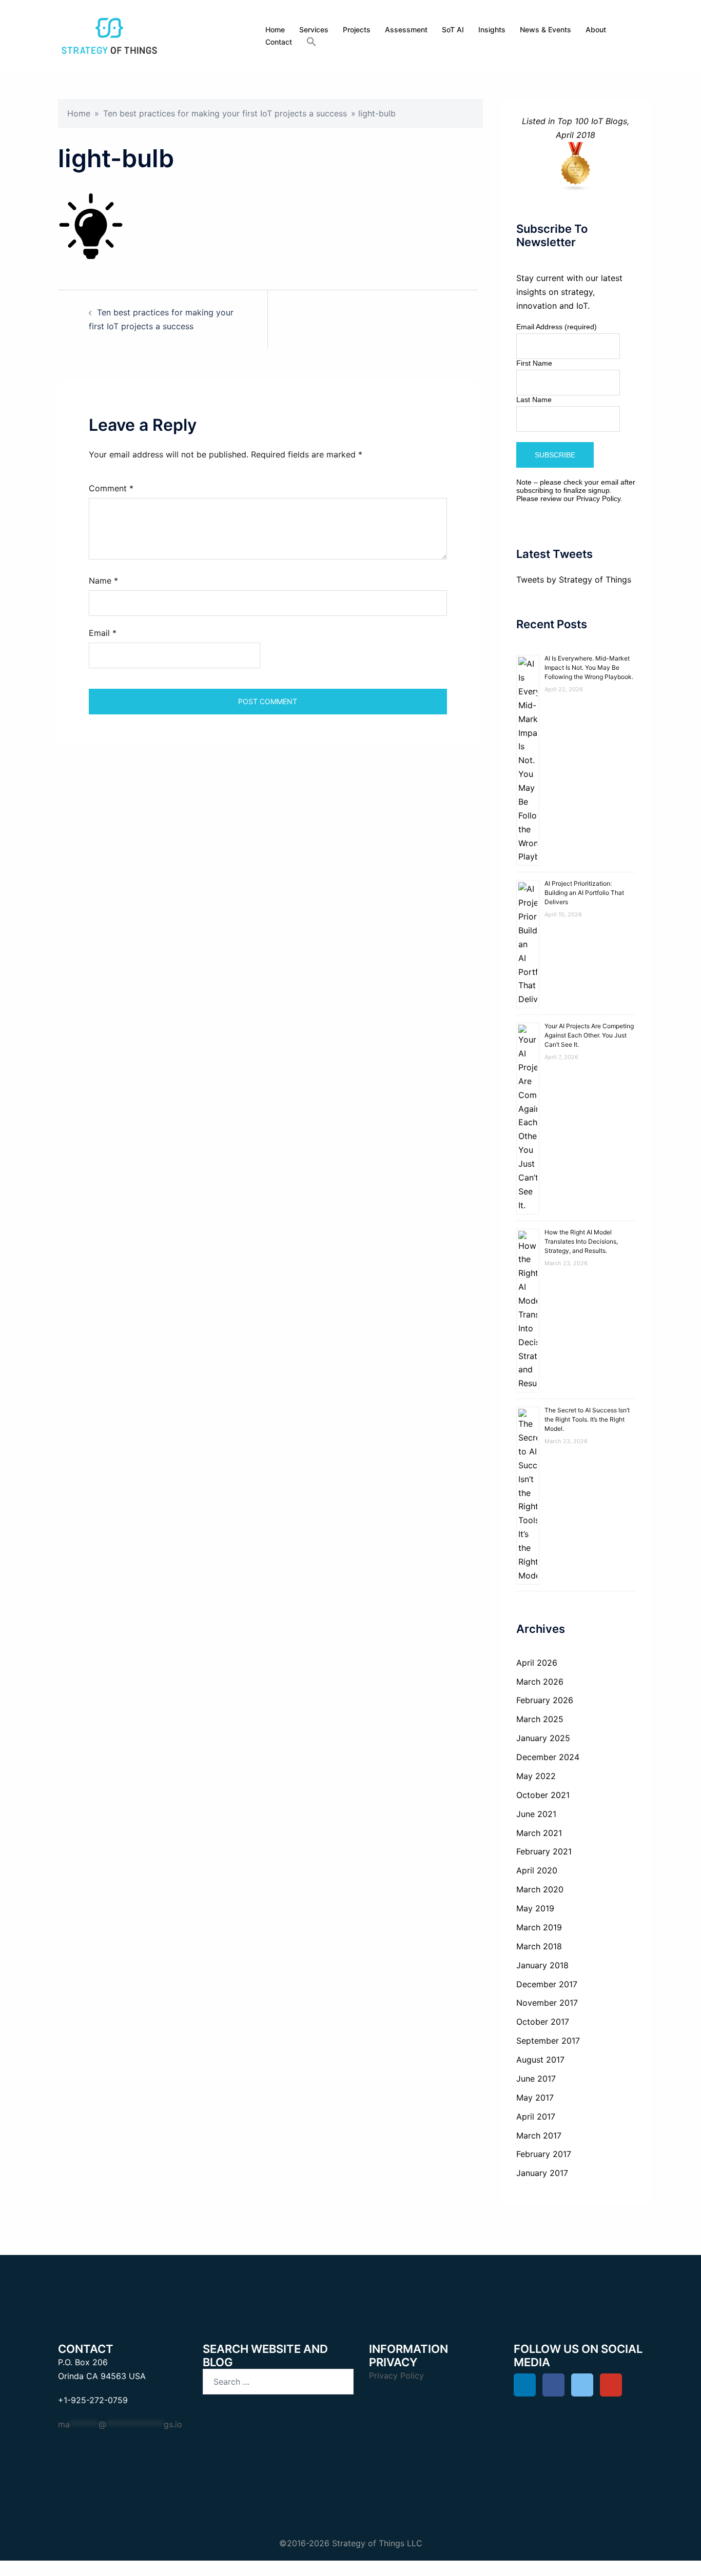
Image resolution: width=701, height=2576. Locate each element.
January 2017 (542, 2173)
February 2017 (544, 2154)
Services (314, 29)
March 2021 (539, 1833)
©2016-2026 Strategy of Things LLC (351, 2543)
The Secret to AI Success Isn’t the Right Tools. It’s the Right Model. (587, 1419)
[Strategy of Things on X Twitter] (582, 2385)
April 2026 (537, 1663)
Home (275, 29)
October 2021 (543, 1795)
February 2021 (544, 1851)
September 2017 (548, 2041)
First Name (534, 363)
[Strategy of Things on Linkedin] (525, 2385)
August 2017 (540, 2060)
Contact (279, 42)
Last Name (534, 400)
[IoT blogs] (576, 167)
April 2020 (537, 1870)
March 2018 (539, 1946)
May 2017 (535, 2098)
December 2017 (547, 1984)
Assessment (406, 29)
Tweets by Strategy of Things (574, 580)
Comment (111, 488)
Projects (357, 29)
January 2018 (542, 1965)
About (596, 29)
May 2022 (536, 1776)
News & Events (546, 29)
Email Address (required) (557, 327)
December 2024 (548, 1757)
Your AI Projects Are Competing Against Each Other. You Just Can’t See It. (589, 1035)
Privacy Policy (598, 498)
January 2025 (543, 1738)
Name (103, 581)
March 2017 (539, 2135)
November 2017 (547, 2003)
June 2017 (536, 2079)
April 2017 (536, 2116)
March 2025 (540, 1719)
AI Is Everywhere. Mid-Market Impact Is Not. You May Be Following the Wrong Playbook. (589, 667)
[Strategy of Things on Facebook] (553, 2385)
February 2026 (545, 1700)
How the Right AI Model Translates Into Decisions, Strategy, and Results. (581, 1241)
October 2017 (543, 2022)
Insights (492, 29)
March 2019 (539, 1927)
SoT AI (453, 29)
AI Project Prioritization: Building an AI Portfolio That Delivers (584, 893)
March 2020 (540, 1889)
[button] (311, 42)
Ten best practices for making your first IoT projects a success (225, 113)
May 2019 (535, 1908)
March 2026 (540, 1682)
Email (103, 633)
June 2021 (536, 1814)
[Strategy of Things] (109, 35)
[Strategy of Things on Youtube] (611, 2385)
